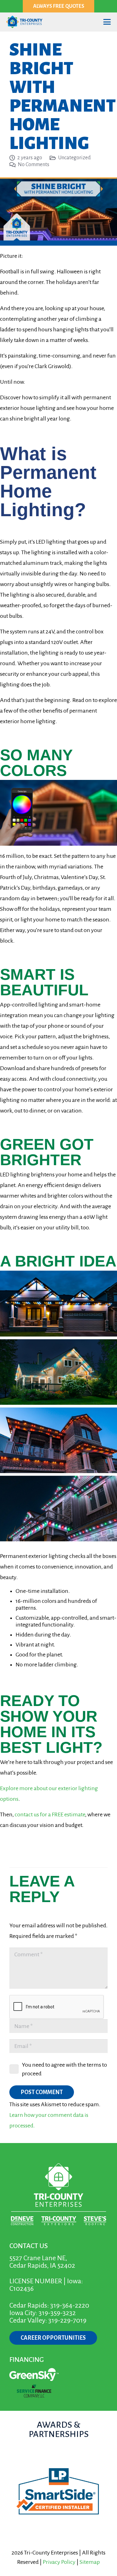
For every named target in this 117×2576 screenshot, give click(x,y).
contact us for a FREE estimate (50, 1814)
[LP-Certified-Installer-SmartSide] (58, 2492)
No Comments (34, 165)
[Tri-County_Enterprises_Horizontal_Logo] (24, 22)
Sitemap (90, 2562)
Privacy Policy (59, 2562)
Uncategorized (74, 158)
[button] (107, 22)
